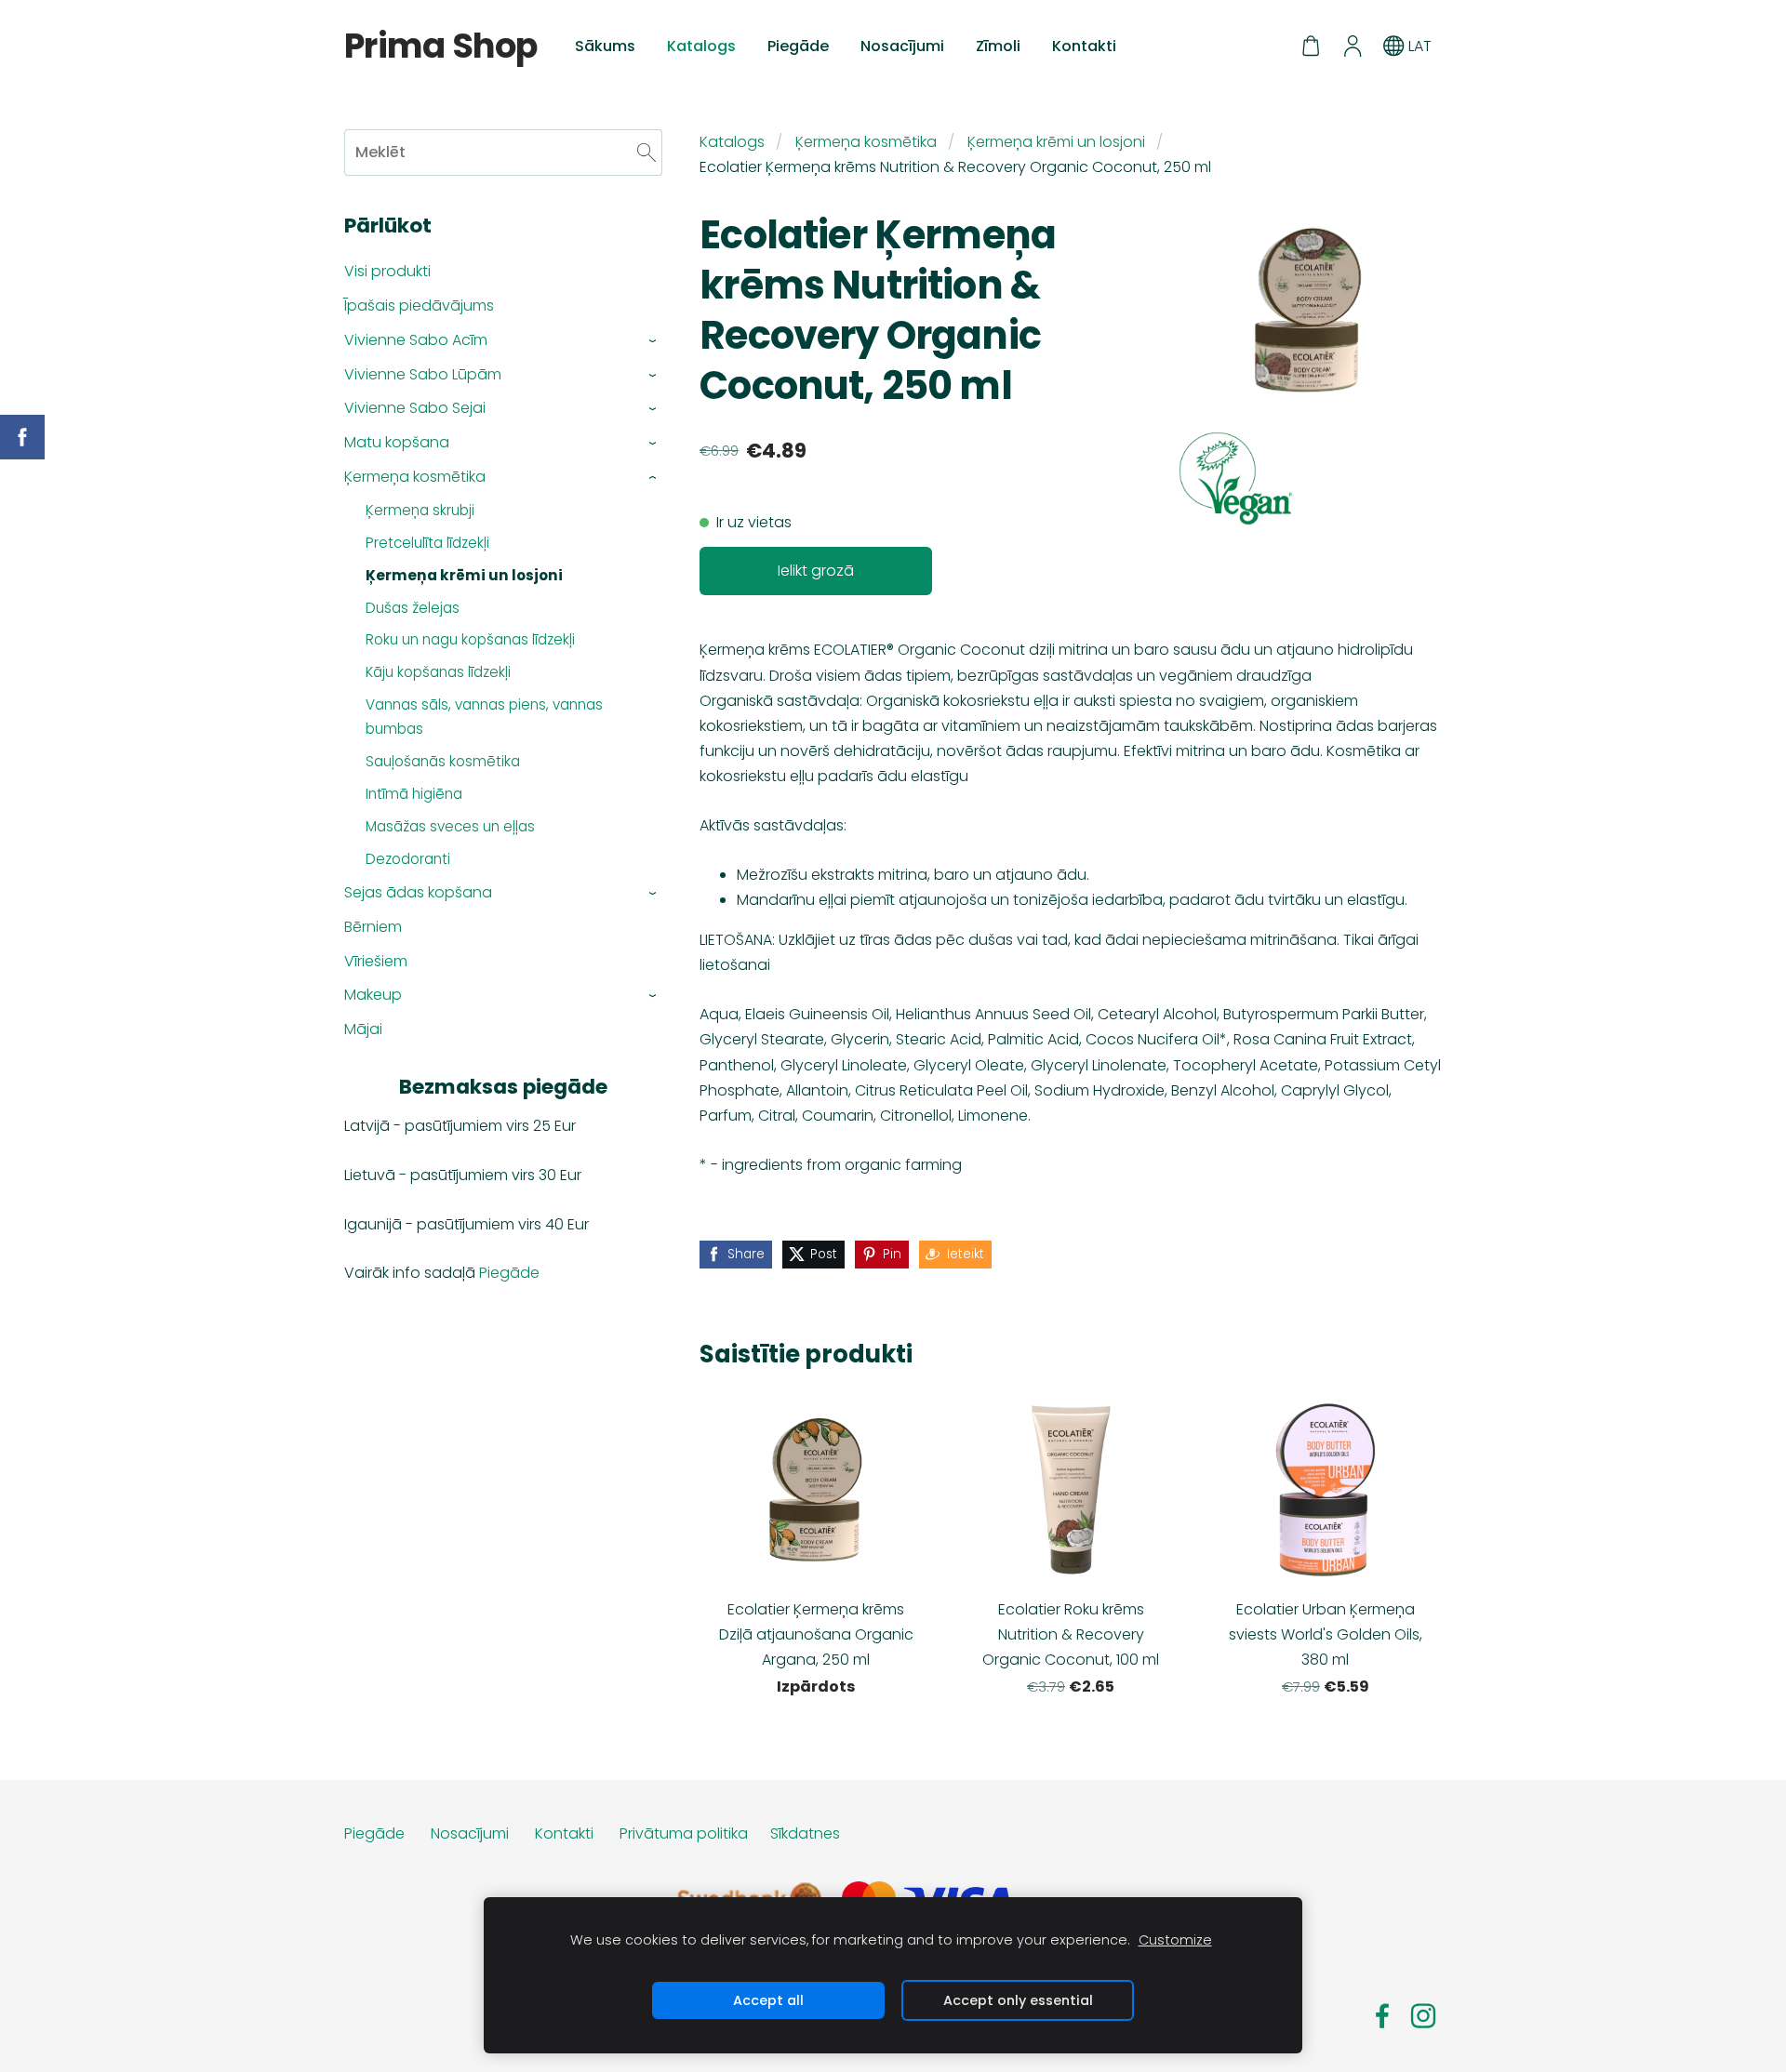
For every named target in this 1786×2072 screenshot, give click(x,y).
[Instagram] (1423, 2016)
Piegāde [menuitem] (798, 46)
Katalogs (732, 142)
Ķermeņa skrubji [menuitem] (420, 510)
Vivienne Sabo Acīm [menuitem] (416, 340)
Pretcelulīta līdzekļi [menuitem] (427, 543)
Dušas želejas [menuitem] (413, 608)
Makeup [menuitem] (373, 995)
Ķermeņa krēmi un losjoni (1056, 142)
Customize (1175, 1940)
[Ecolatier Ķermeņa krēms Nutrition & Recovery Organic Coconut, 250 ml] (1237, 478)
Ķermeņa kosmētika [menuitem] (415, 477)
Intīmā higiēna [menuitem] (414, 794)
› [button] (653, 341)
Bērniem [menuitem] (373, 927)
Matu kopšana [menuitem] (397, 442)
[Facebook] (1382, 2016)
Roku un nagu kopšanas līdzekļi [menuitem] (470, 639)
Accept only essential (1018, 2000)
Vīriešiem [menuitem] (376, 961)
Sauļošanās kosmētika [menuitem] (443, 761)
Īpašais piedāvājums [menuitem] (419, 305)
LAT (1418, 46)
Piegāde (509, 1273)
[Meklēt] (646, 152)
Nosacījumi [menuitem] (902, 46)
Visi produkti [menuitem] (387, 271)
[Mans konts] (1352, 46)
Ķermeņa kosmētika (866, 142)
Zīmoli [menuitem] (998, 46)
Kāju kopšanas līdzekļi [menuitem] (438, 672)
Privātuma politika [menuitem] (684, 1833)
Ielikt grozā (816, 571)
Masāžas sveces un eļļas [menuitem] (450, 826)
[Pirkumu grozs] (1311, 46)
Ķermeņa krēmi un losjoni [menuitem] (464, 575)
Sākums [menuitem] (605, 46)
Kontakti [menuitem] (1084, 46)
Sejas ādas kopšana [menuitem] (418, 892)
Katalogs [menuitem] (701, 46)
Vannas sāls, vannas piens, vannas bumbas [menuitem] (484, 717)
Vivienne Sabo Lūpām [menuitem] (423, 374)
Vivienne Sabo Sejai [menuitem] (415, 408)
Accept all (768, 2000)
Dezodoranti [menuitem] (408, 859)
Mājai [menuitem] (363, 1029)
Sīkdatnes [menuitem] (805, 1833)
